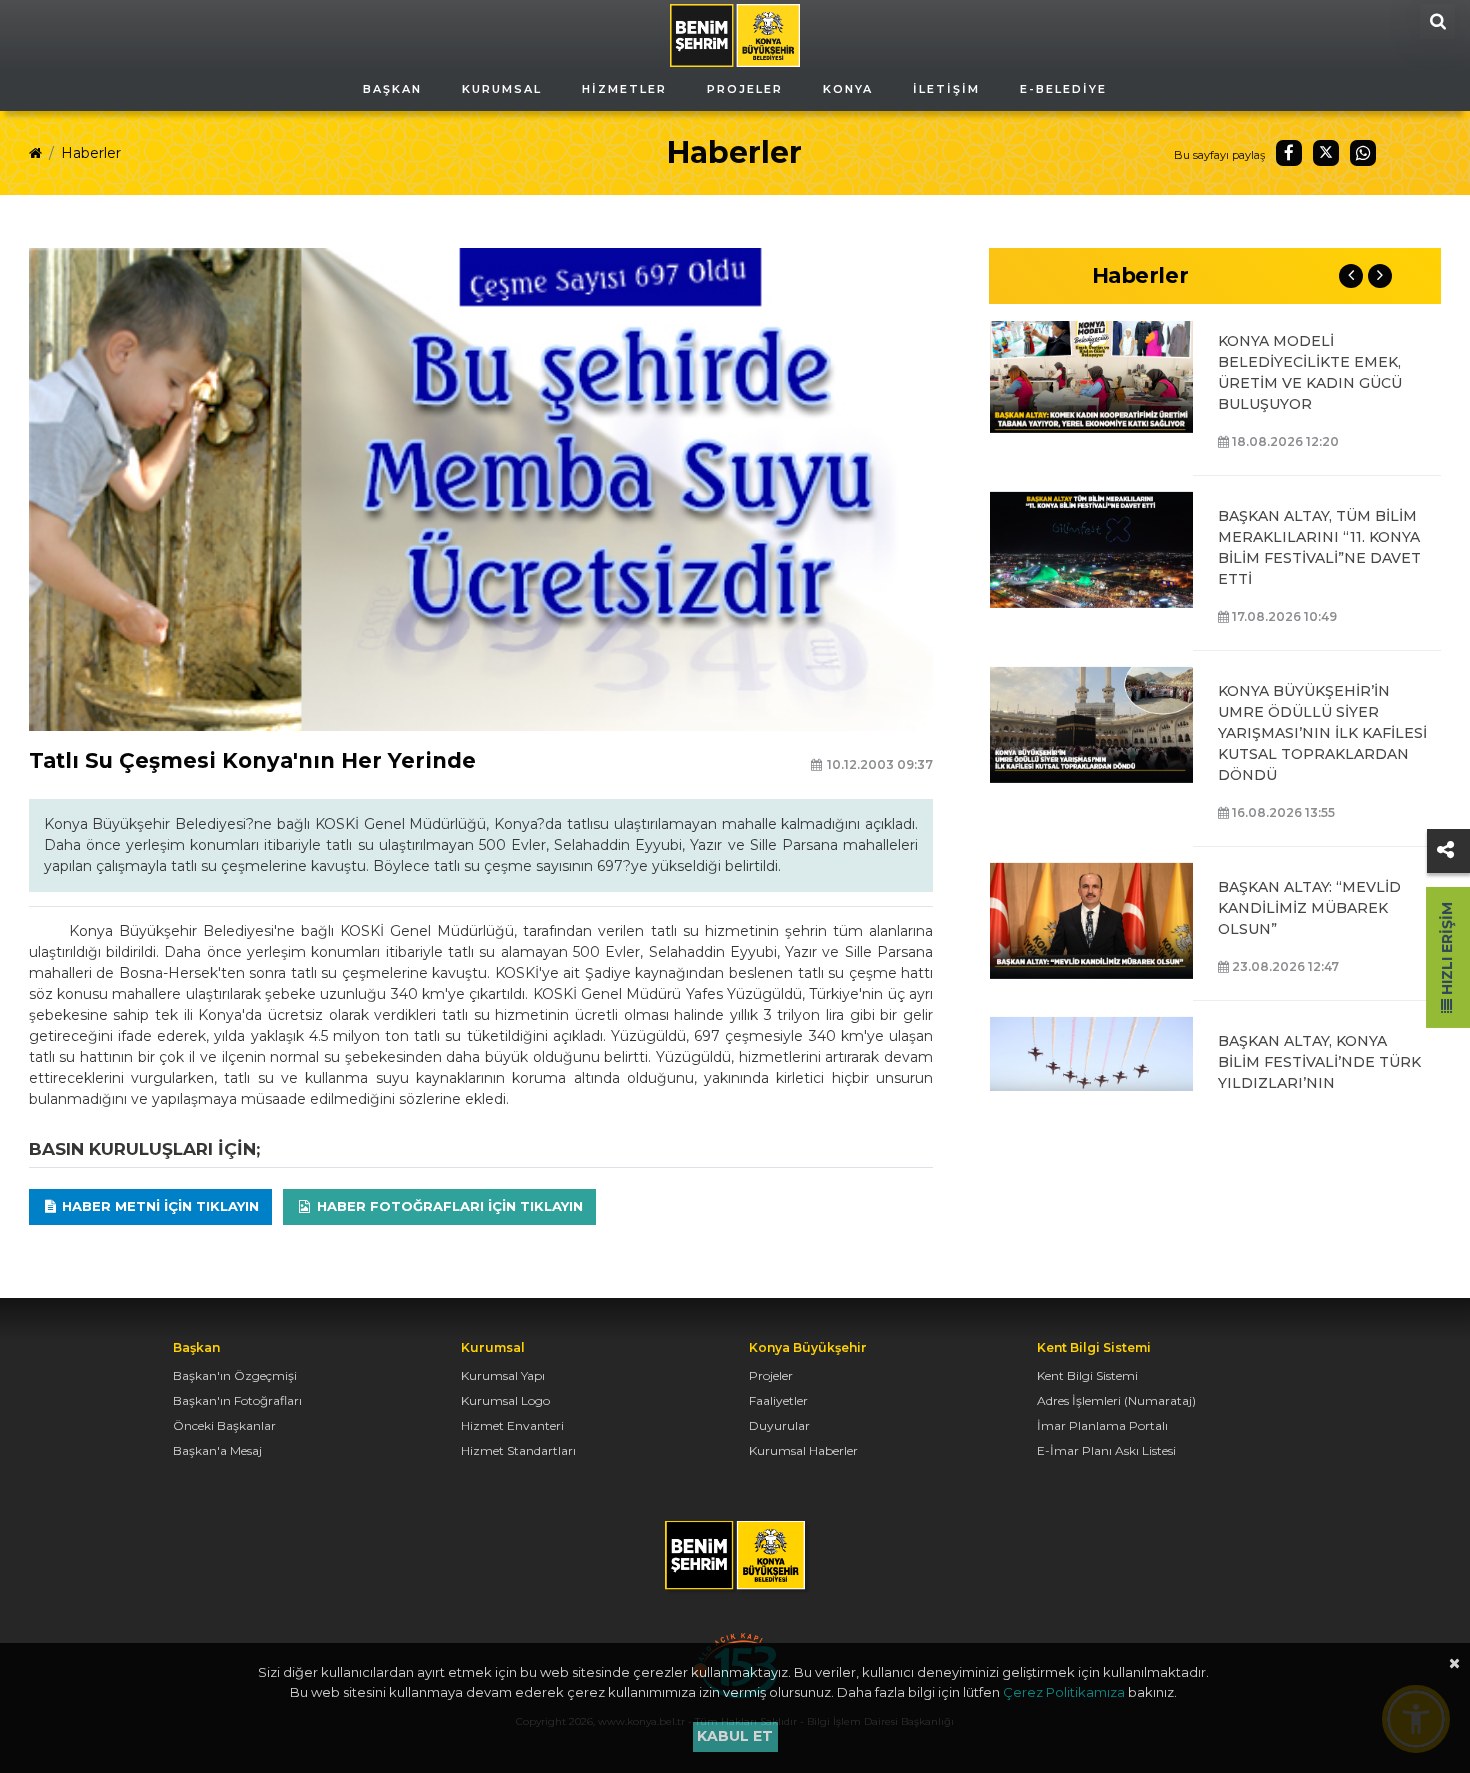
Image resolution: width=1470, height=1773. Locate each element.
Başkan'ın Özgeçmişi (235, 1375)
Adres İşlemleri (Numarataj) (1116, 1400)
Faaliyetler (778, 1400)
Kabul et (735, 1736)
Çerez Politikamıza (1064, 1692)
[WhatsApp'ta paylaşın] (1363, 153)
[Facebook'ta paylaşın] (1289, 153)
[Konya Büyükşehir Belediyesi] (735, 34)
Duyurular (779, 1425)
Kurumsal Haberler (803, 1450)
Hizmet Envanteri (512, 1425)
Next (1380, 276)
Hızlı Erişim (1447, 950)
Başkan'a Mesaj (217, 1450)
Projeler (771, 1375)
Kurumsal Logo (505, 1400)
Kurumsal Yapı (503, 1375)
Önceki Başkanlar (224, 1425)
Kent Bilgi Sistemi (1087, 1375)
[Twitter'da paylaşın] (1326, 153)
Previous (1351, 276)
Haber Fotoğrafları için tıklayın (448, 1206)
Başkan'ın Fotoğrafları (237, 1400)
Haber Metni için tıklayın (158, 1206)
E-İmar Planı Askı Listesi (1106, 1450)
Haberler (91, 153)
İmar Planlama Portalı (1102, 1425)
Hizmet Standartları (518, 1450)
